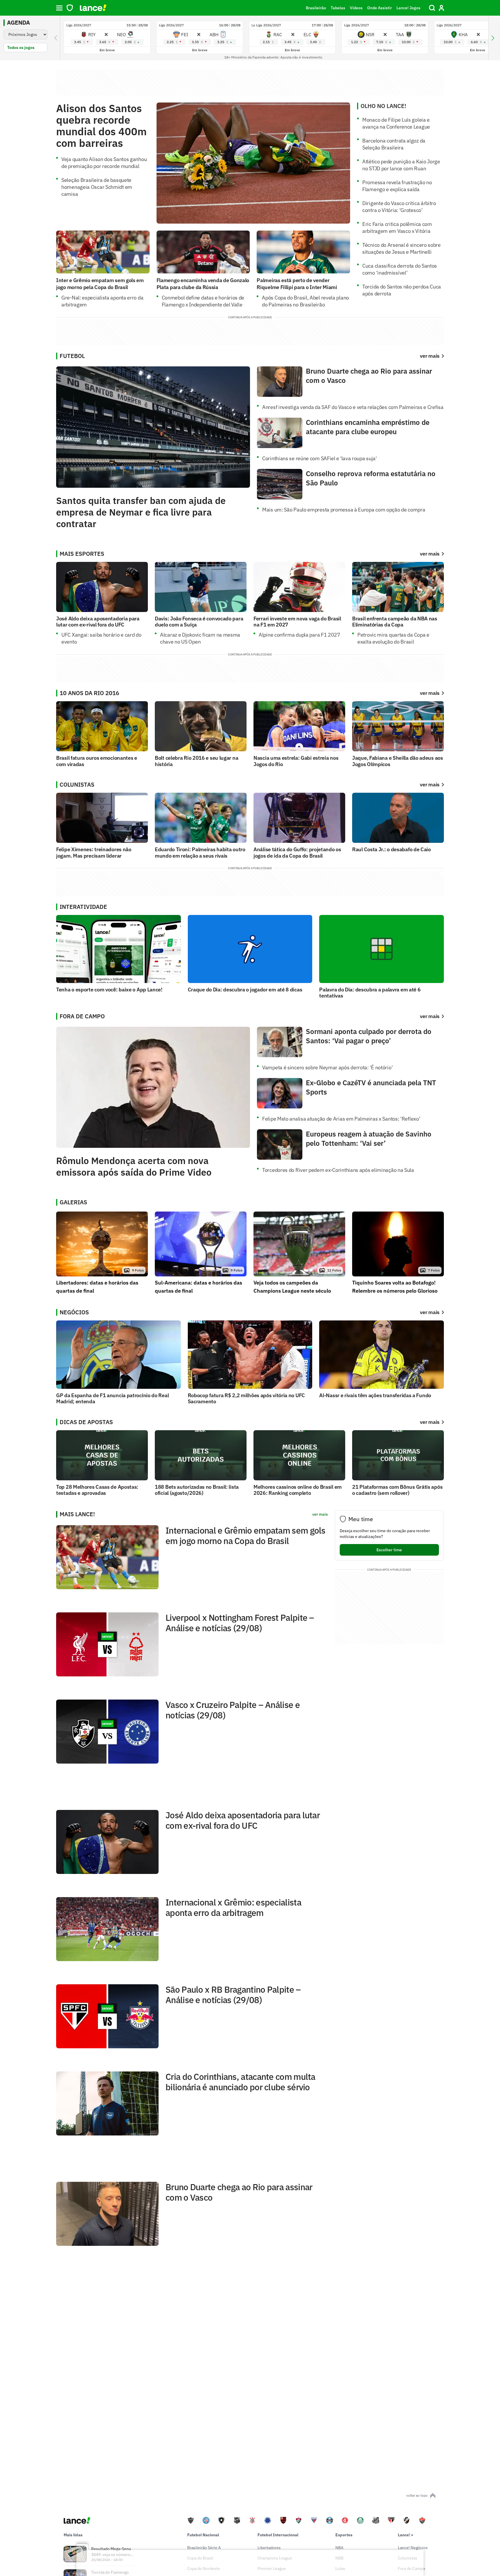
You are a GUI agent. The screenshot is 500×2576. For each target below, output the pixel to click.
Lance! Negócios (413, 2548)
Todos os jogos (21, 47)
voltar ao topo (417, 2495)
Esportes (344, 2535)
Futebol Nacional (203, 2535)
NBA (339, 2548)
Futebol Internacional (278, 2535)
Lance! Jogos (408, 8)
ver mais (430, 554)
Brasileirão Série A (204, 2548)
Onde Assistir (379, 8)
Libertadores (269, 2548)
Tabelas (338, 8)
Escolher (389, 1550)
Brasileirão (316, 8)
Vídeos (356, 8)
